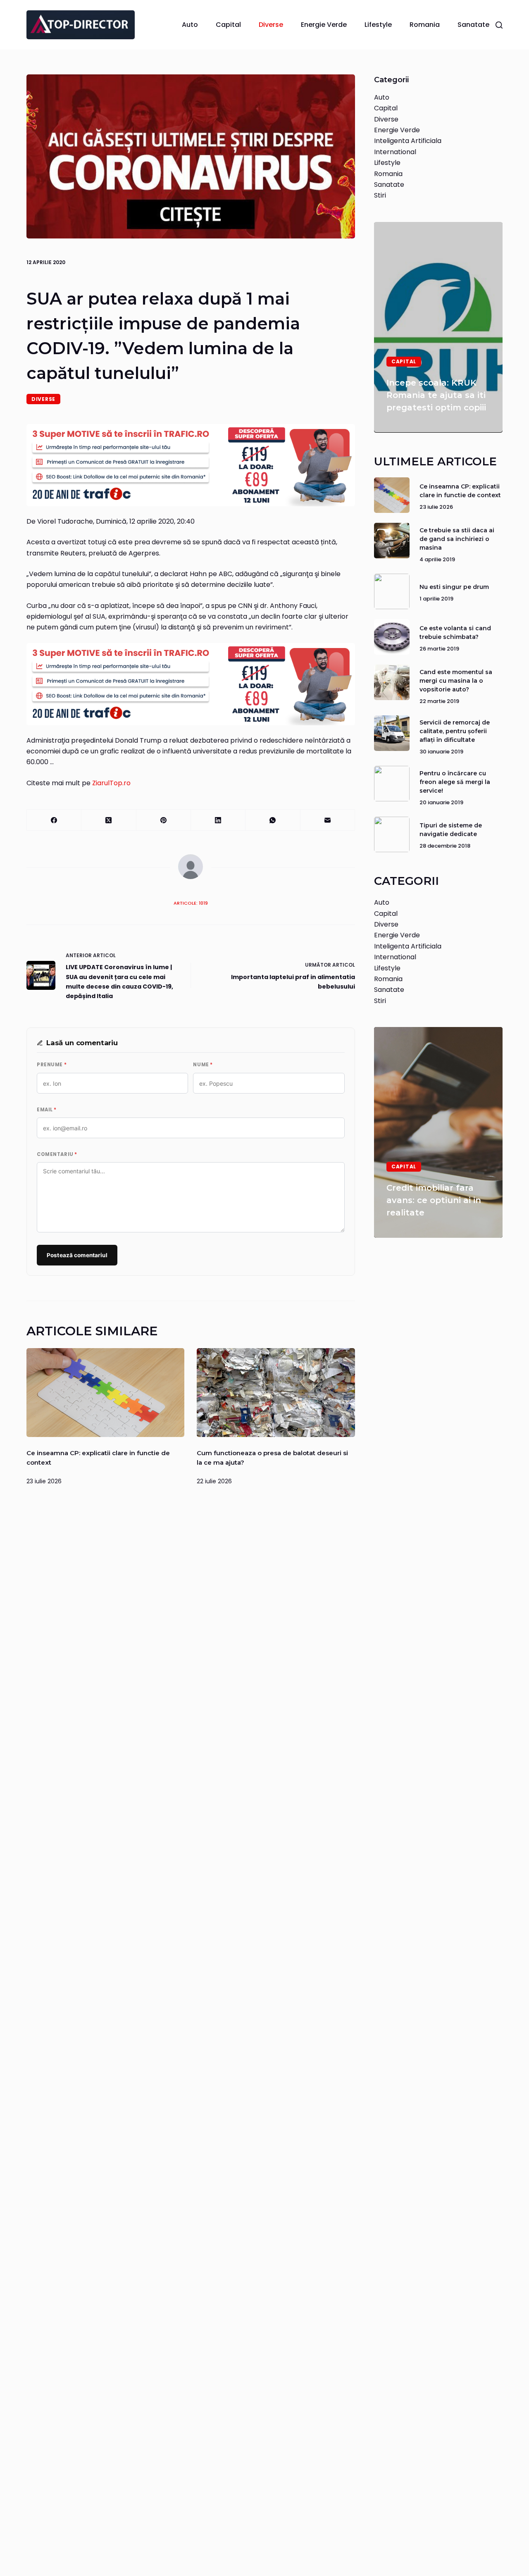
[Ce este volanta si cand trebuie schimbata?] (392, 637)
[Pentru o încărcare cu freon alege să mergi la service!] (392, 784)
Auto (190, 25)
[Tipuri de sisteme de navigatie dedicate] (392, 834)
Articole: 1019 (191, 903)
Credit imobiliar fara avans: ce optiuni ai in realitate (434, 1200)
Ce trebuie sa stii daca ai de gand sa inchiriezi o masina (457, 539)
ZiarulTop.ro (111, 783)
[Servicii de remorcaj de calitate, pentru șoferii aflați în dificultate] (392, 733)
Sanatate (473, 25)
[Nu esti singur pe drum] (392, 591)
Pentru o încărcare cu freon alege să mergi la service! (455, 782)
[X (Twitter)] (109, 820)
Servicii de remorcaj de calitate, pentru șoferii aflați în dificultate (455, 731)
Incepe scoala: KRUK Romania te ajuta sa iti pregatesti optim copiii (436, 395)
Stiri (380, 195)
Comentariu (57, 1154)
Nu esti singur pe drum (454, 587)
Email (47, 1110)
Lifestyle (378, 25)
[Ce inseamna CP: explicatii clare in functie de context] (105, 1393)
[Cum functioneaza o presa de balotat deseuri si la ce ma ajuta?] (276, 1393)
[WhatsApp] (273, 820)
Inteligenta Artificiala (408, 141)
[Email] (328, 820)
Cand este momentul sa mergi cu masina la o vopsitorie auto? (456, 680)
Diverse (271, 25)
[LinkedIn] (218, 820)
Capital (228, 25)
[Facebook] (54, 820)
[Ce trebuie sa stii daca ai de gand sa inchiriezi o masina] (392, 541)
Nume (203, 1065)
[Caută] (499, 25)
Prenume (52, 1065)
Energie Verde (324, 25)
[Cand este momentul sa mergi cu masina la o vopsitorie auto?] (392, 682)
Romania (425, 25)
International (395, 151)
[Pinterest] (164, 820)
